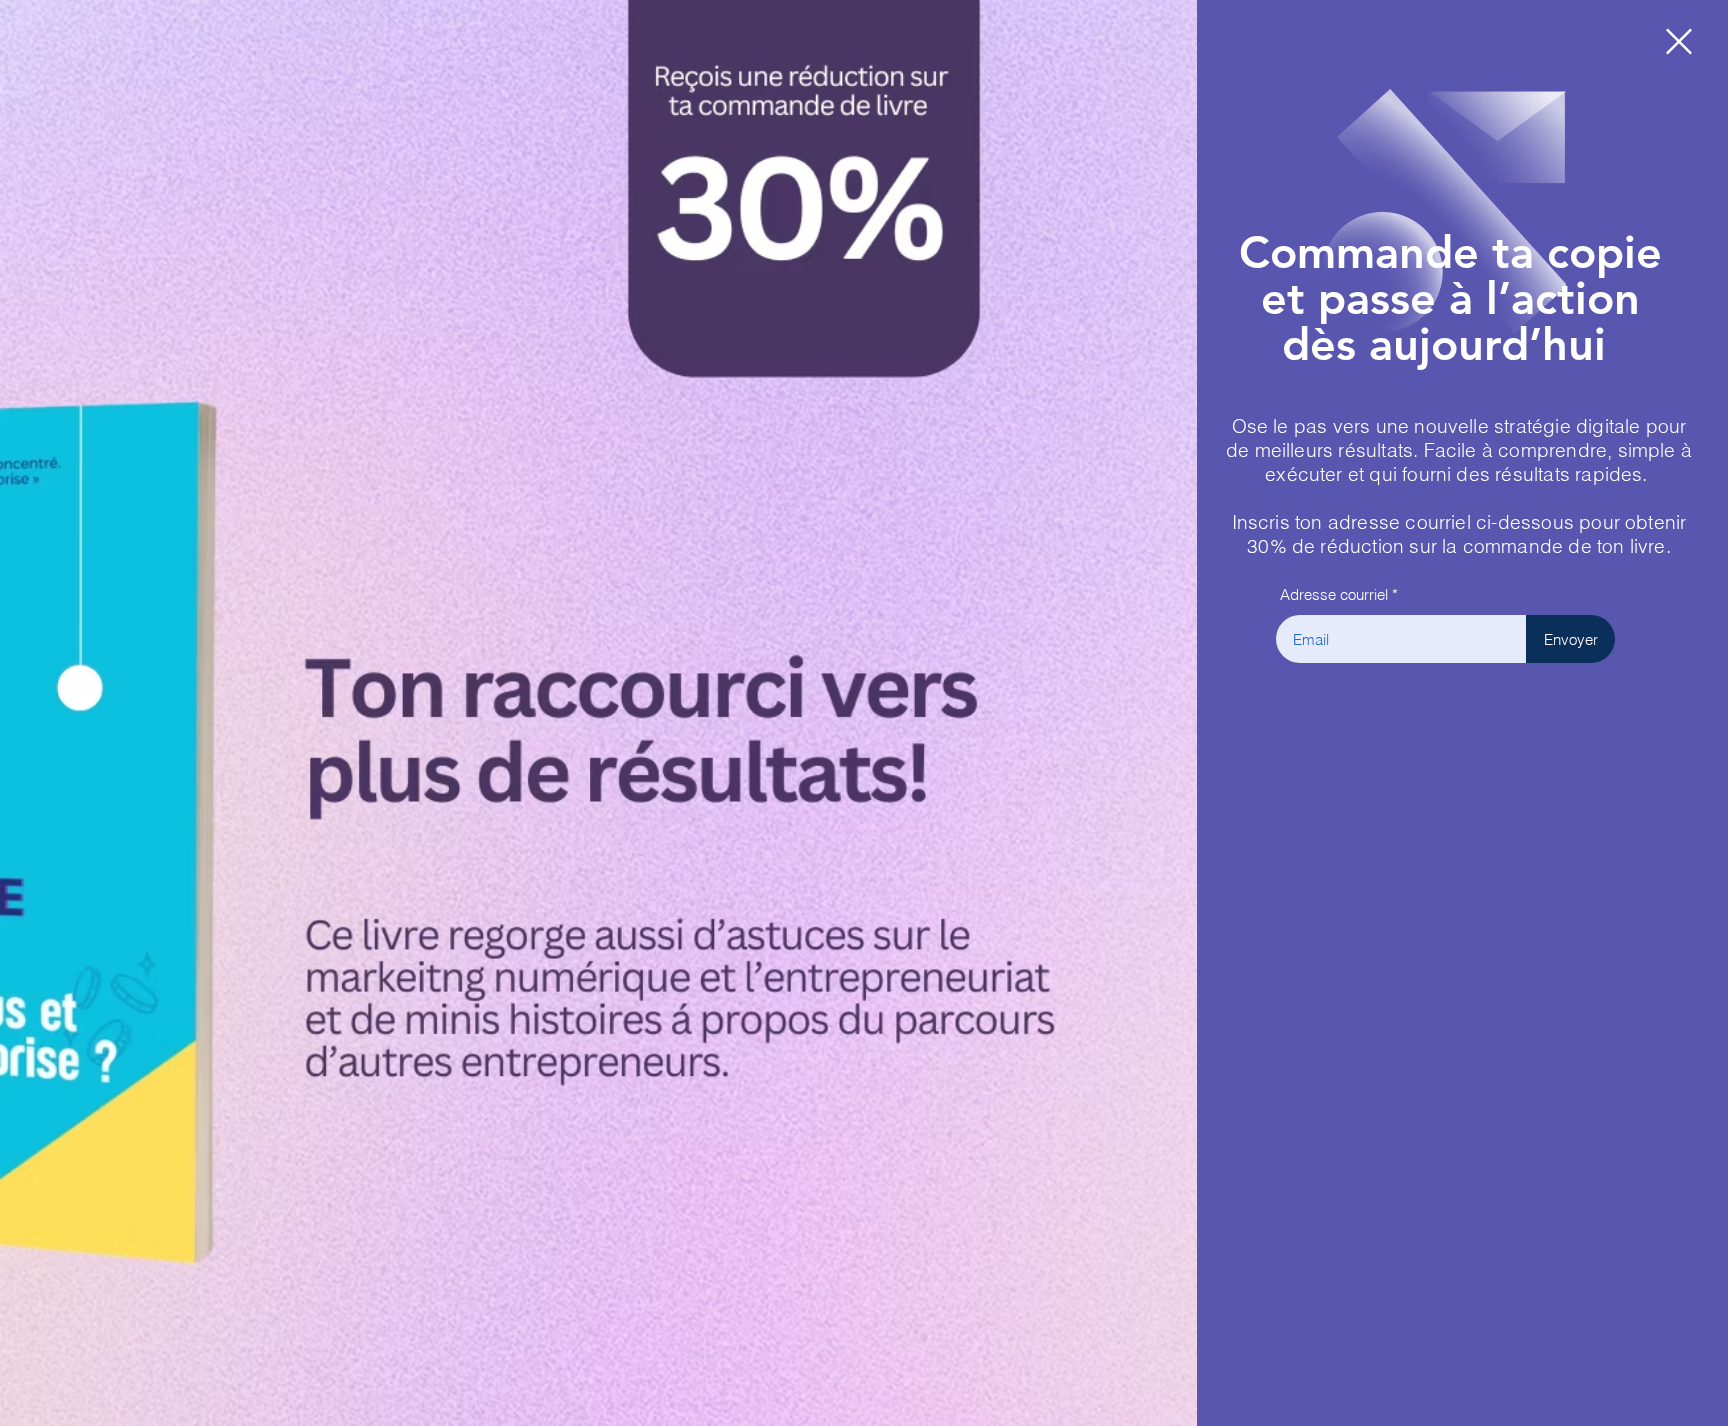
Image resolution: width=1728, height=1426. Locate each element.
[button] (1679, 41)
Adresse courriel (1334, 594)
